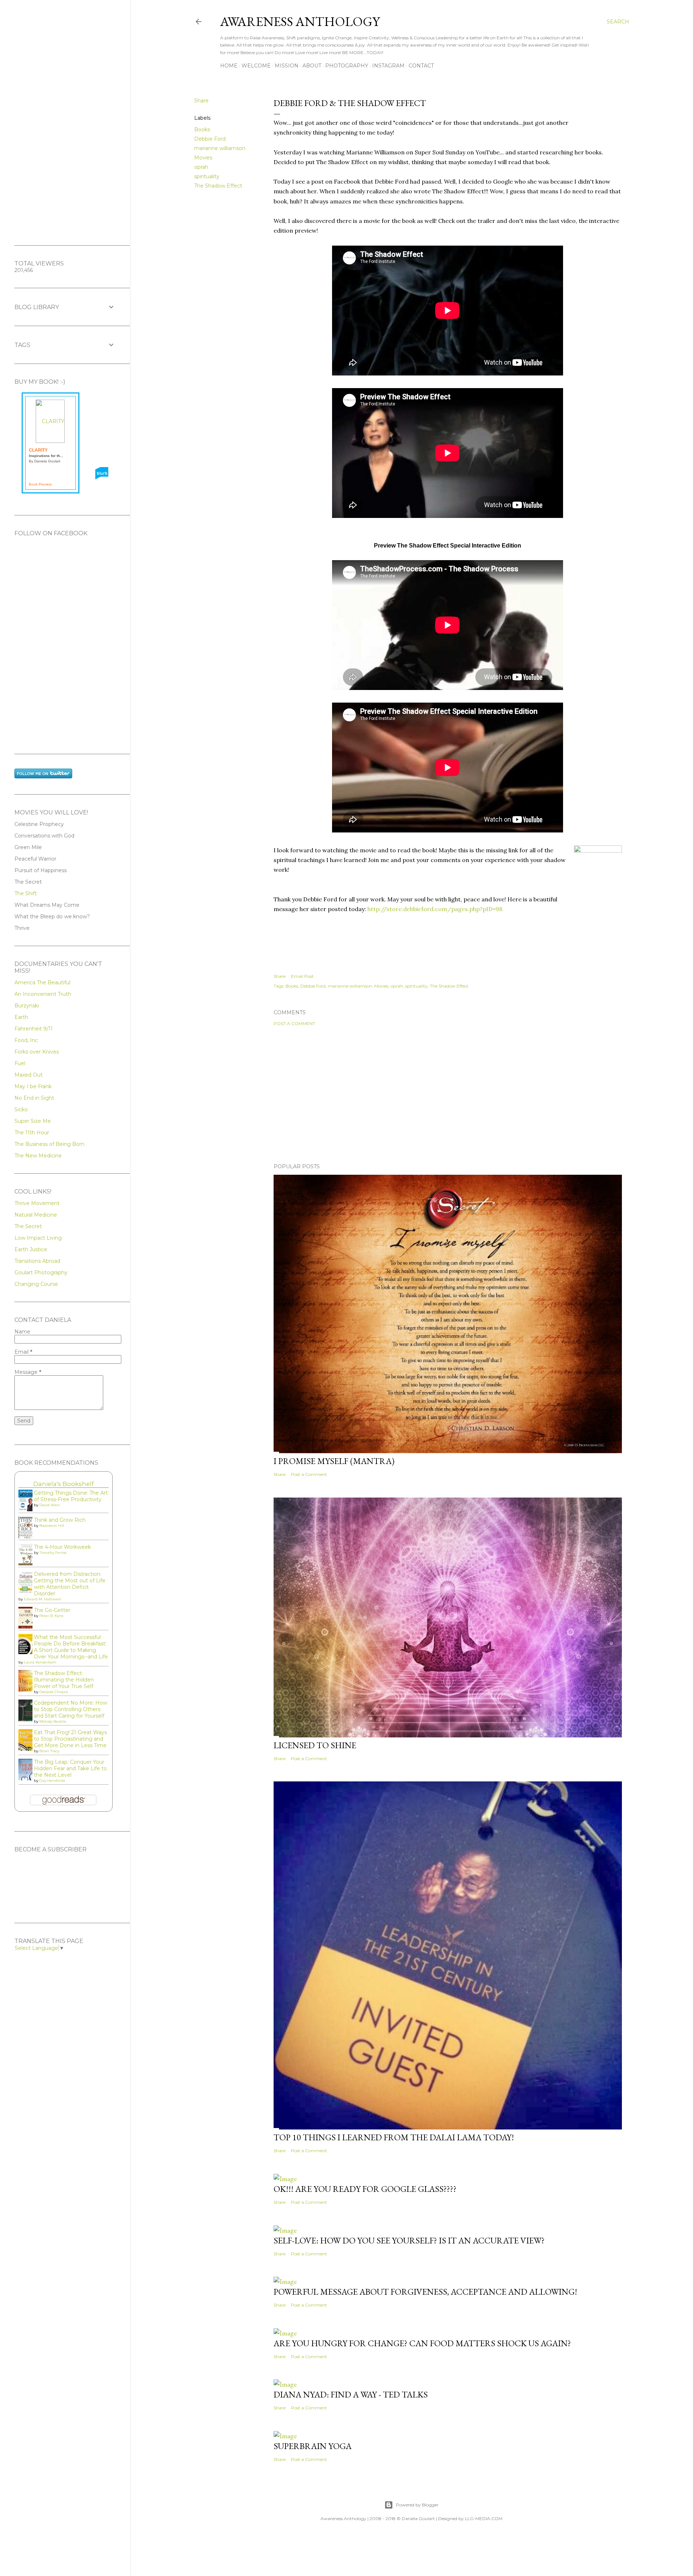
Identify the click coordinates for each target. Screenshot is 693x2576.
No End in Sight (34, 1098)
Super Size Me (33, 1121)
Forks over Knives (37, 1052)
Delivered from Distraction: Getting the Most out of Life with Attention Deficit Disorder (70, 1584)
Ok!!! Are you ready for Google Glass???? (365, 2189)
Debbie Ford (210, 139)
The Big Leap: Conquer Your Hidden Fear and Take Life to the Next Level (70, 1768)
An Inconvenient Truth (43, 994)
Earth (21, 1017)
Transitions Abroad (37, 1261)
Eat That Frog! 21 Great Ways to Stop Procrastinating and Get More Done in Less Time (70, 1739)
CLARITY (38, 450)
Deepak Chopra (54, 1692)
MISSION (287, 66)
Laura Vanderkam (40, 1662)
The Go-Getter (52, 1610)
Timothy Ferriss (53, 1553)
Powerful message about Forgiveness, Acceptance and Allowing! (425, 2292)
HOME (229, 66)
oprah (201, 167)
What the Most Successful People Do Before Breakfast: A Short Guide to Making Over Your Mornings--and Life (71, 1647)
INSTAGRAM (388, 66)
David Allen (50, 1505)
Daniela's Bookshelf (64, 1484)
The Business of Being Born (49, 1144)
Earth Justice (31, 1249)
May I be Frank (33, 1086)
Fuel (20, 1063)
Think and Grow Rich (60, 1520)
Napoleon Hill (52, 1526)
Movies (203, 158)
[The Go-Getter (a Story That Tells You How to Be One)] (27, 1627)
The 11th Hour (32, 1133)
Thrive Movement (37, 1203)
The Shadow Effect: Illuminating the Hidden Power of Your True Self (64, 1680)
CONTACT (421, 66)
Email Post (302, 976)
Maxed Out (29, 1075)
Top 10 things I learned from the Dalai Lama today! (394, 2137)
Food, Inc (26, 1040)
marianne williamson (220, 148)
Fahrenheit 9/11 (34, 1029)
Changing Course (36, 1284)
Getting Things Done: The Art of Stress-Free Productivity (71, 1496)
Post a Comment (294, 1023)
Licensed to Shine (315, 1745)
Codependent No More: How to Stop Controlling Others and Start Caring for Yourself (71, 1709)
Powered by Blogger (417, 2505)
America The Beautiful (42, 983)
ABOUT (312, 66)
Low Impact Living (38, 1238)
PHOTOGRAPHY (347, 66)
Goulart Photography (41, 1272)
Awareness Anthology (300, 21)
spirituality (207, 176)
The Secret (28, 1226)
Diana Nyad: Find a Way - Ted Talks (351, 2394)
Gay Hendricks (52, 1781)
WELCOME (256, 66)
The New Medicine (38, 1156)
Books (202, 129)
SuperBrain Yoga (313, 2446)
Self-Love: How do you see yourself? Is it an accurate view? (409, 2240)
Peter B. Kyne (51, 1616)
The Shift (26, 893)
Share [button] (201, 101)
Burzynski (27, 1006)
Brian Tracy (49, 1751)
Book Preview (40, 484)
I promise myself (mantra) (334, 1461)
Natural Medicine (36, 1215)
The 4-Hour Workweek (62, 1547)
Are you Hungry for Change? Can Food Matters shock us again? (422, 2343)
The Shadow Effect (218, 186)
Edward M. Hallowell (42, 1599)
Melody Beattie (53, 1721)
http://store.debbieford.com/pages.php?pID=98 (435, 909)
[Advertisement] (448, 1095)
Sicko (21, 1109)
